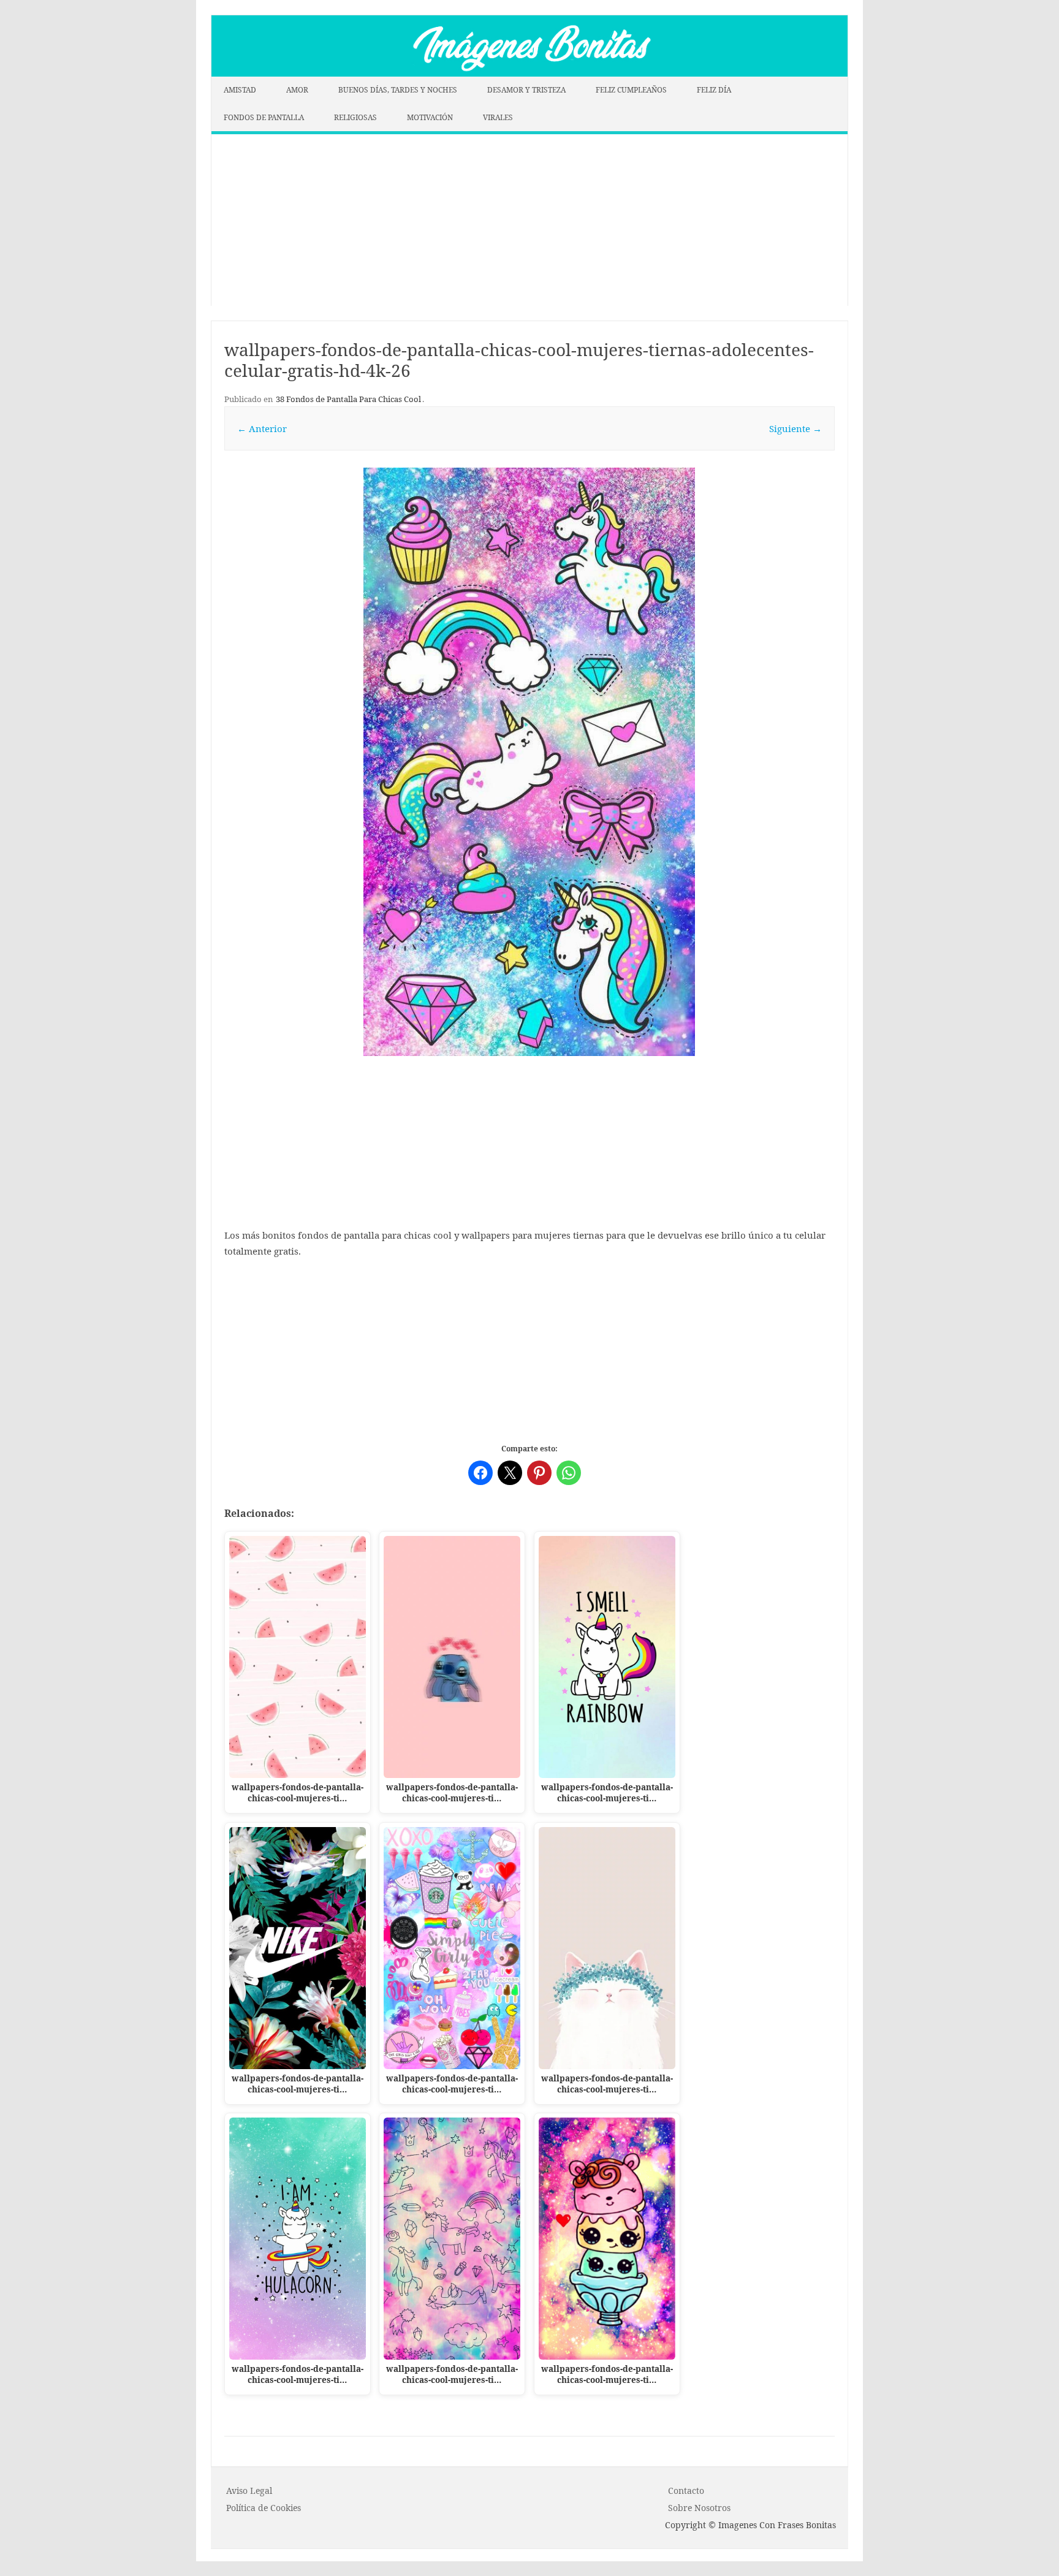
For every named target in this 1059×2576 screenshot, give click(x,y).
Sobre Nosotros (699, 2508)
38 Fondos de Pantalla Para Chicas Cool (348, 399)
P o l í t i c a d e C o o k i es (264, 2508)
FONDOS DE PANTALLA (264, 117)
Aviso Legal (249, 2491)
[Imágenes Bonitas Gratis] (529, 73)
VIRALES (498, 117)
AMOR (297, 90)
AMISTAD (240, 90)
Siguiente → (795, 428)
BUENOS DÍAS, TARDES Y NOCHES (398, 90)
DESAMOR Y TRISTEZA (526, 90)
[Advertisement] (529, 220)
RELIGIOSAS (355, 117)
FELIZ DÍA (714, 90)
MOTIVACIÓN (430, 117)
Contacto (686, 2491)
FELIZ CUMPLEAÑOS (631, 90)
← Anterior (262, 428)
